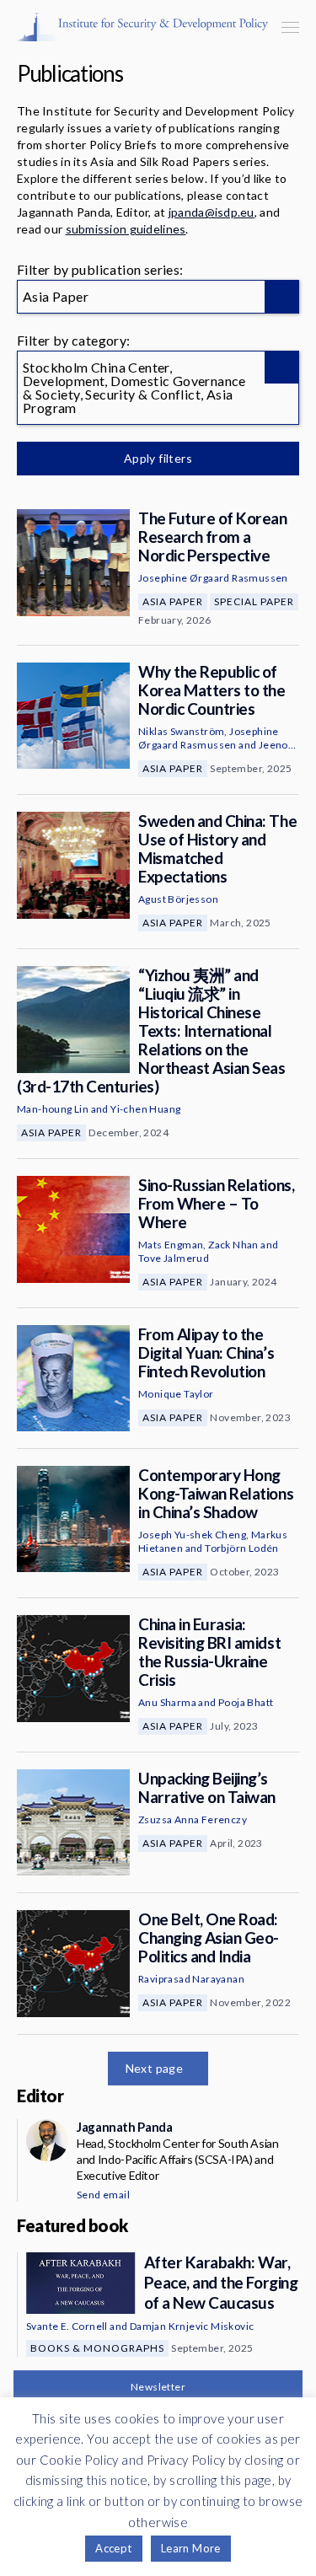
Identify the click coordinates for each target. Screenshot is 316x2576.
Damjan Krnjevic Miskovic (192, 2326)
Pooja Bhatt (246, 1702)
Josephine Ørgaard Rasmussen (213, 578)
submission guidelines (126, 229)
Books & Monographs (97, 2348)
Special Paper (254, 601)
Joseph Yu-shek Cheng (192, 1535)
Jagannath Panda (124, 2127)
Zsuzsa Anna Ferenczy (193, 1819)
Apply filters (158, 458)
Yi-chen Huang (145, 1109)
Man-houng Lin (53, 1109)
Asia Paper (173, 601)
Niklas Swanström (181, 731)
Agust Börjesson (178, 899)
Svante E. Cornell (67, 2326)
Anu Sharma (167, 1702)
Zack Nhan (233, 1245)
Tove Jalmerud (174, 1258)
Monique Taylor (176, 1394)
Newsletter (158, 2387)
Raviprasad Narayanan (191, 1979)
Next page (155, 2068)
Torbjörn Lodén (242, 1548)
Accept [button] (113, 2548)
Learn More (191, 2548)
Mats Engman (171, 1245)
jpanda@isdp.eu (212, 212)
